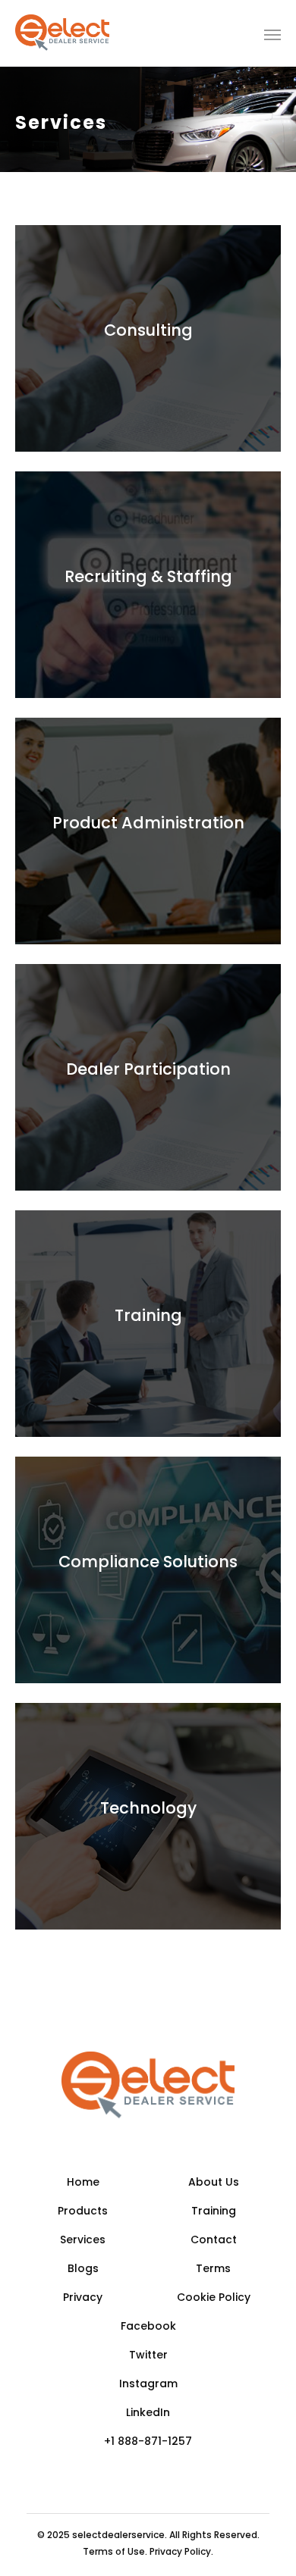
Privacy (83, 2297)
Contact (214, 2240)
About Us (214, 2182)
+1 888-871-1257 (148, 2441)
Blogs (83, 2268)
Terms (213, 2268)
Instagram (148, 2384)
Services (83, 2240)
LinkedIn (148, 2412)
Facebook (148, 2326)
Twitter (148, 2355)
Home (83, 2182)
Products (83, 2211)
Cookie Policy (214, 2297)
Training (214, 2211)
